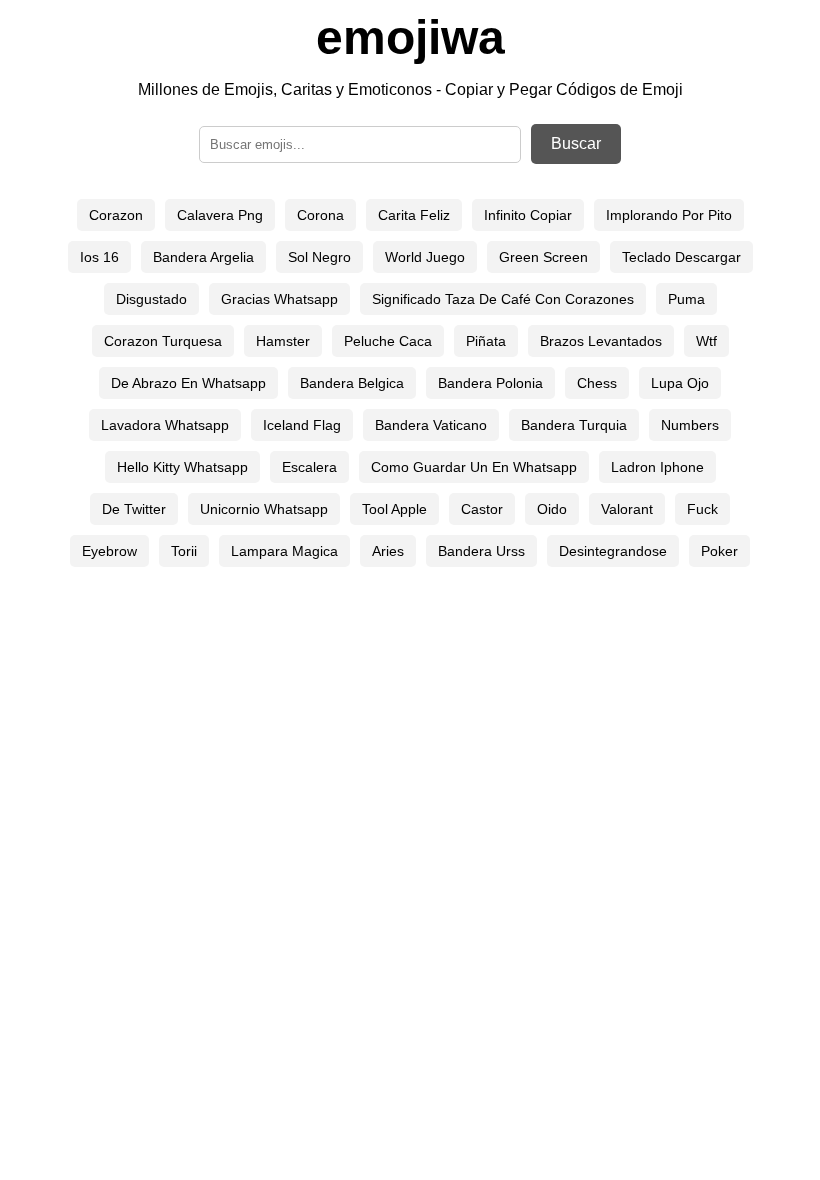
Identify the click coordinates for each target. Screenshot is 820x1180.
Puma (686, 299)
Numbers (690, 425)
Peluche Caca (388, 341)
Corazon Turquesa (163, 341)
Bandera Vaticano (431, 425)
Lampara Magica (284, 551)
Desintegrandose (613, 551)
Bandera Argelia (203, 257)
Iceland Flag (302, 425)
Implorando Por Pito (669, 215)
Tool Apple (394, 509)
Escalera (309, 467)
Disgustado (151, 299)
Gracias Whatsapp (279, 299)
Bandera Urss (481, 551)
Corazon (116, 215)
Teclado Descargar (681, 257)
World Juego (425, 257)
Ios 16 (99, 257)
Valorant (627, 509)
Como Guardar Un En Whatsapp (474, 467)
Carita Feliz (414, 215)
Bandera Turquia (574, 425)
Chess (597, 383)
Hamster (283, 341)
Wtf (706, 341)
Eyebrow (109, 551)
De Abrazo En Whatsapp (188, 383)
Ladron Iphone (657, 467)
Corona (320, 215)
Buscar (576, 143)
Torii (184, 551)
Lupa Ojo (680, 383)
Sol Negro (319, 257)
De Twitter (134, 509)
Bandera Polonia (490, 383)
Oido (552, 509)
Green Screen (543, 257)
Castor (482, 509)
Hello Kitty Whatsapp (182, 467)
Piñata (486, 341)
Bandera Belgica (352, 383)
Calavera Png (220, 215)
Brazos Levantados (601, 341)
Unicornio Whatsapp (264, 509)
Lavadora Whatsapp (165, 425)
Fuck (702, 509)
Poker (719, 551)
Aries (388, 551)
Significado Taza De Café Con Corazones (503, 299)
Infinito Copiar (528, 215)
